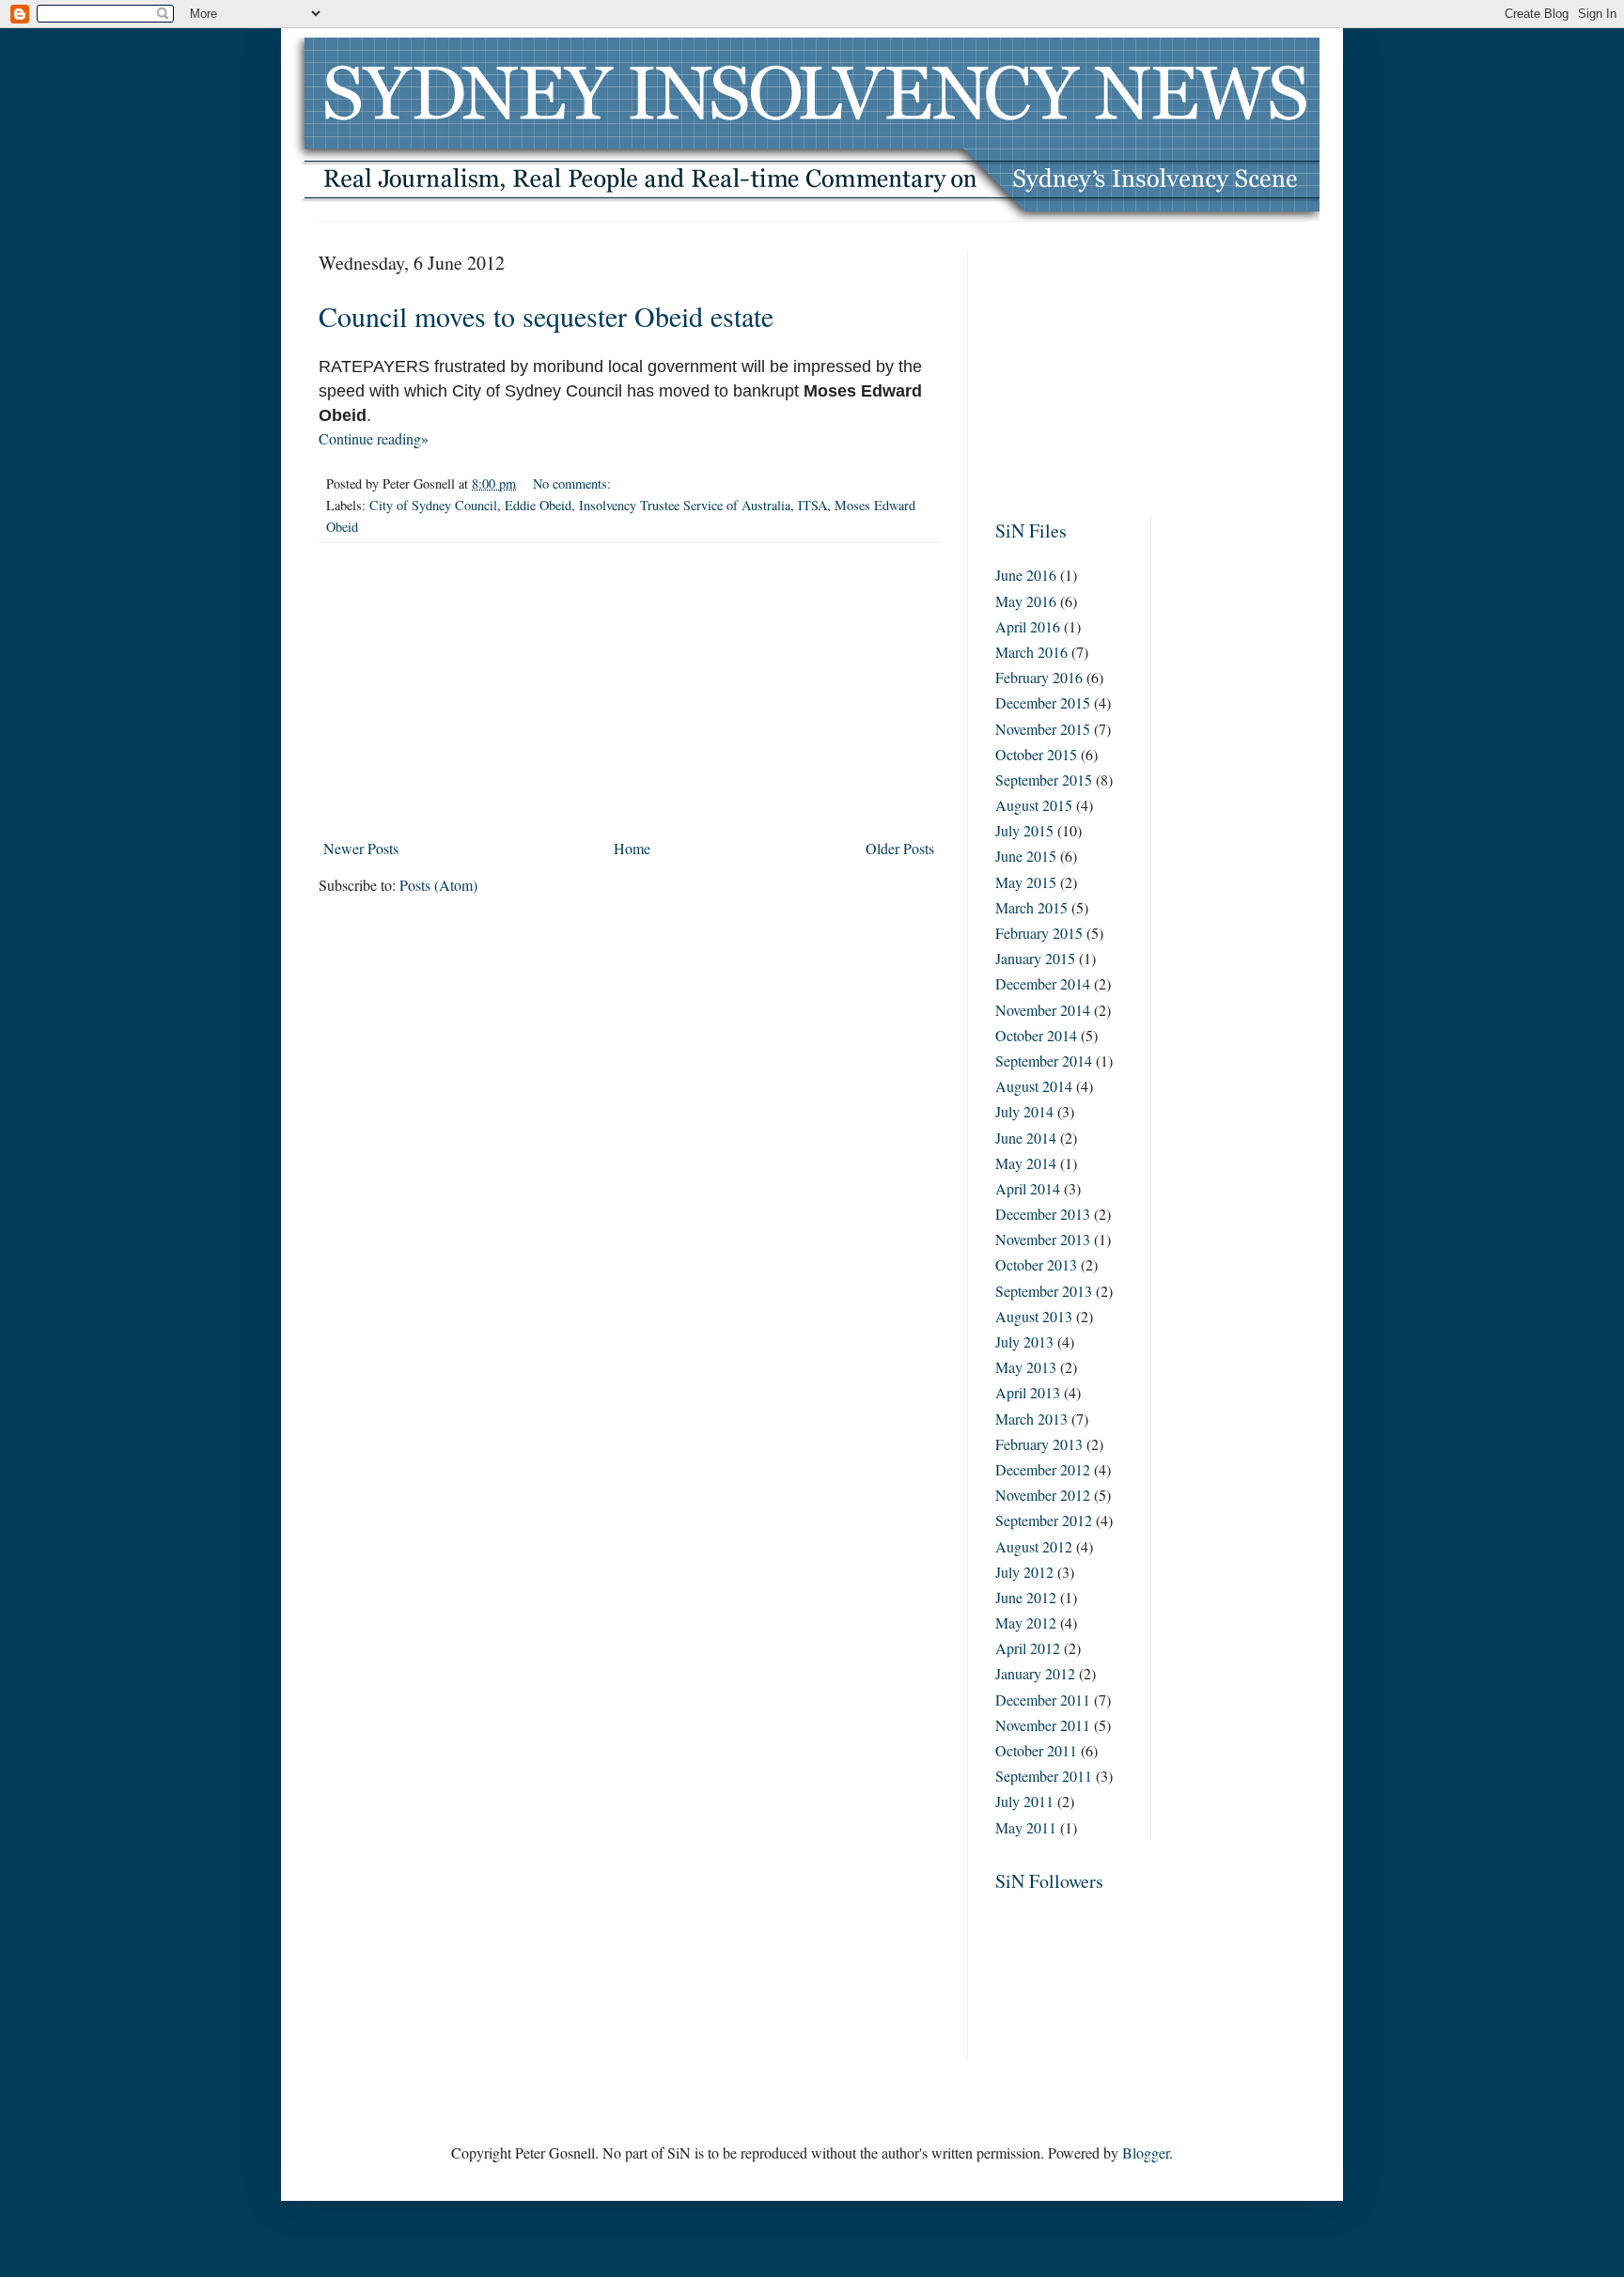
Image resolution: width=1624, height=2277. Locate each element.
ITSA (812, 505)
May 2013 (1026, 1367)
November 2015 (1043, 729)
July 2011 (1024, 1801)
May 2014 (1026, 1163)
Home (632, 848)
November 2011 (1043, 1725)
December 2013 (1043, 1214)
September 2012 (1044, 1520)
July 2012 (1024, 1572)
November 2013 (1043, 1239)
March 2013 (1031, 1419)
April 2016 (1028, 626)
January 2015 (1035, 958)
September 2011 (1044, 1776)
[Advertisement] (629, 691)
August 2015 (1034, 805)
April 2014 (1028, 1188)
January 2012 (1035, 1673)
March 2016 (1031, 652)
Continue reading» (374, 438)
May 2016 (1026, 601)
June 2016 (1026, 575)
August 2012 (1034, 1546)
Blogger (1146, 2152)
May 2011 (1026, 1827)
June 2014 (1026, 1138)
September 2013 (1044, 1291)
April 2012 (1028, 1648)
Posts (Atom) (438, 885)
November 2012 (1043, 1495)
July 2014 (1024, 1111)
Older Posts (900, 848)
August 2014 (1034, 1086)
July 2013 (1024, 1341)
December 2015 (1043, 702)
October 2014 (1036, 1035)
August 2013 (1034, 1316)
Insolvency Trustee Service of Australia (685, 505)
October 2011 (1036, 1750)
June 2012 (1026, 1597)
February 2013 (1039, 1444)
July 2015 (1024, 830)
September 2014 (1044, 1061)
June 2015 (1026, 856)
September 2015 (1044, 780)
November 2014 (1043, 1010)
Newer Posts (361, 848)
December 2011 (1043, 1700)
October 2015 (1036, 754)
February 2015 (1039, 933)
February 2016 (1039, 677)
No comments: (574, 483)
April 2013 (1028, 1392)
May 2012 (1026, 1622)
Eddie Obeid (538, 505)
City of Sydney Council (433, 505)
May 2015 (1026, 882)
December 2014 (1043, 983)
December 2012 (1043, 1469)
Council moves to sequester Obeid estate (546, 316)
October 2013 (1036, 1264)
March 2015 (1031, 907)
